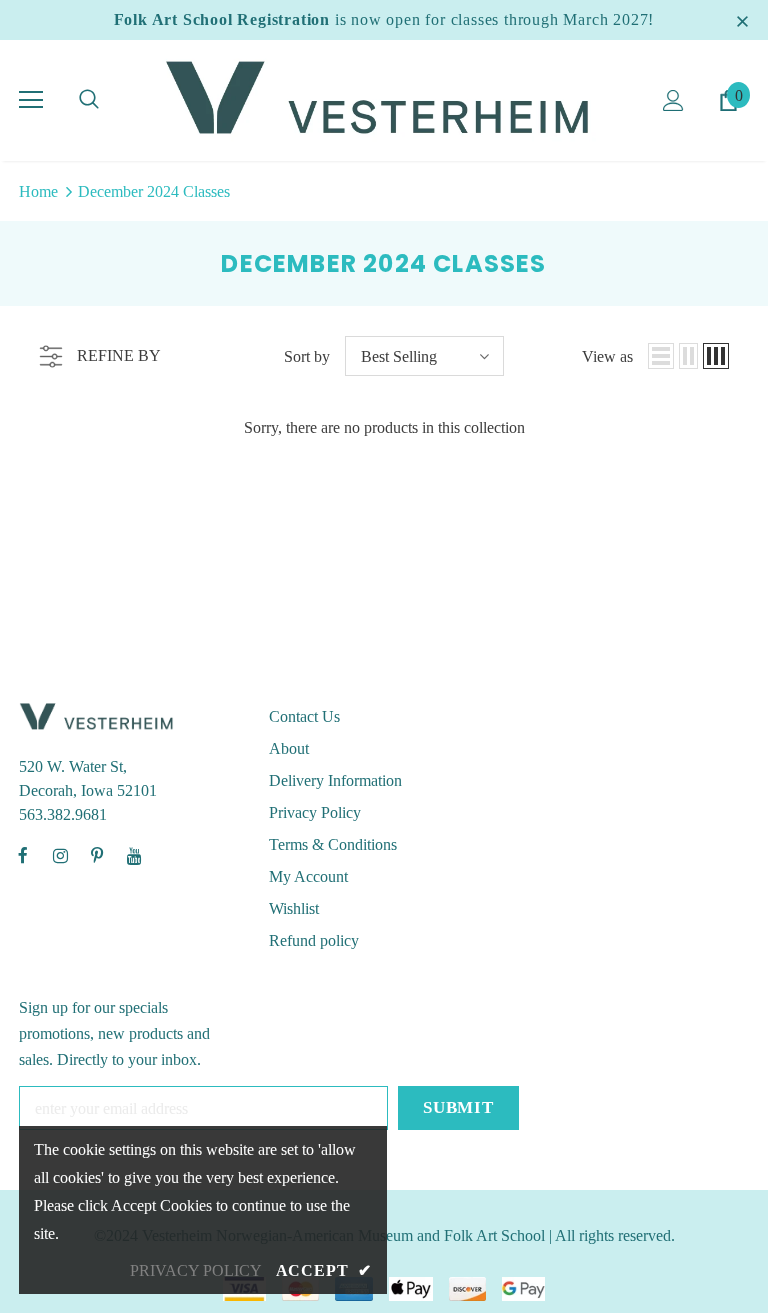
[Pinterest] (97, 855)
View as (607, 356)
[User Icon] (673, 100)
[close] (742, 20)
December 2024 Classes (154, 191)
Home (38, 191)
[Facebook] (23, 855)
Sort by (307, 356)
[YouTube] (134, 855)
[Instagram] (60, 855)
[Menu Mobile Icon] (31, 100)
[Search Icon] (89, 100)
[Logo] (384, 99)
